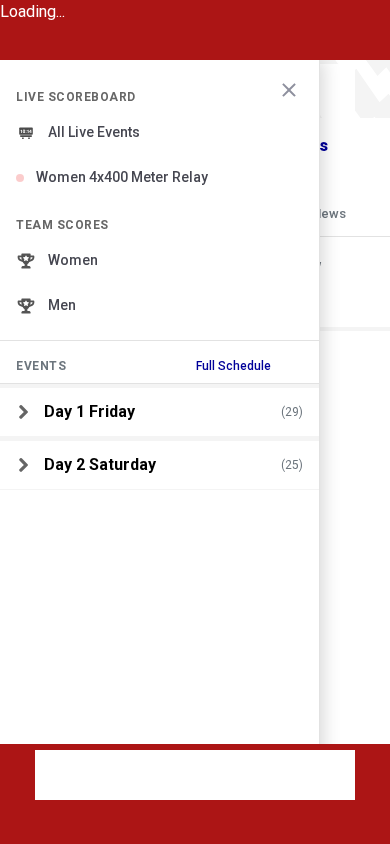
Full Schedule (233, 366)
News (329, 213)
